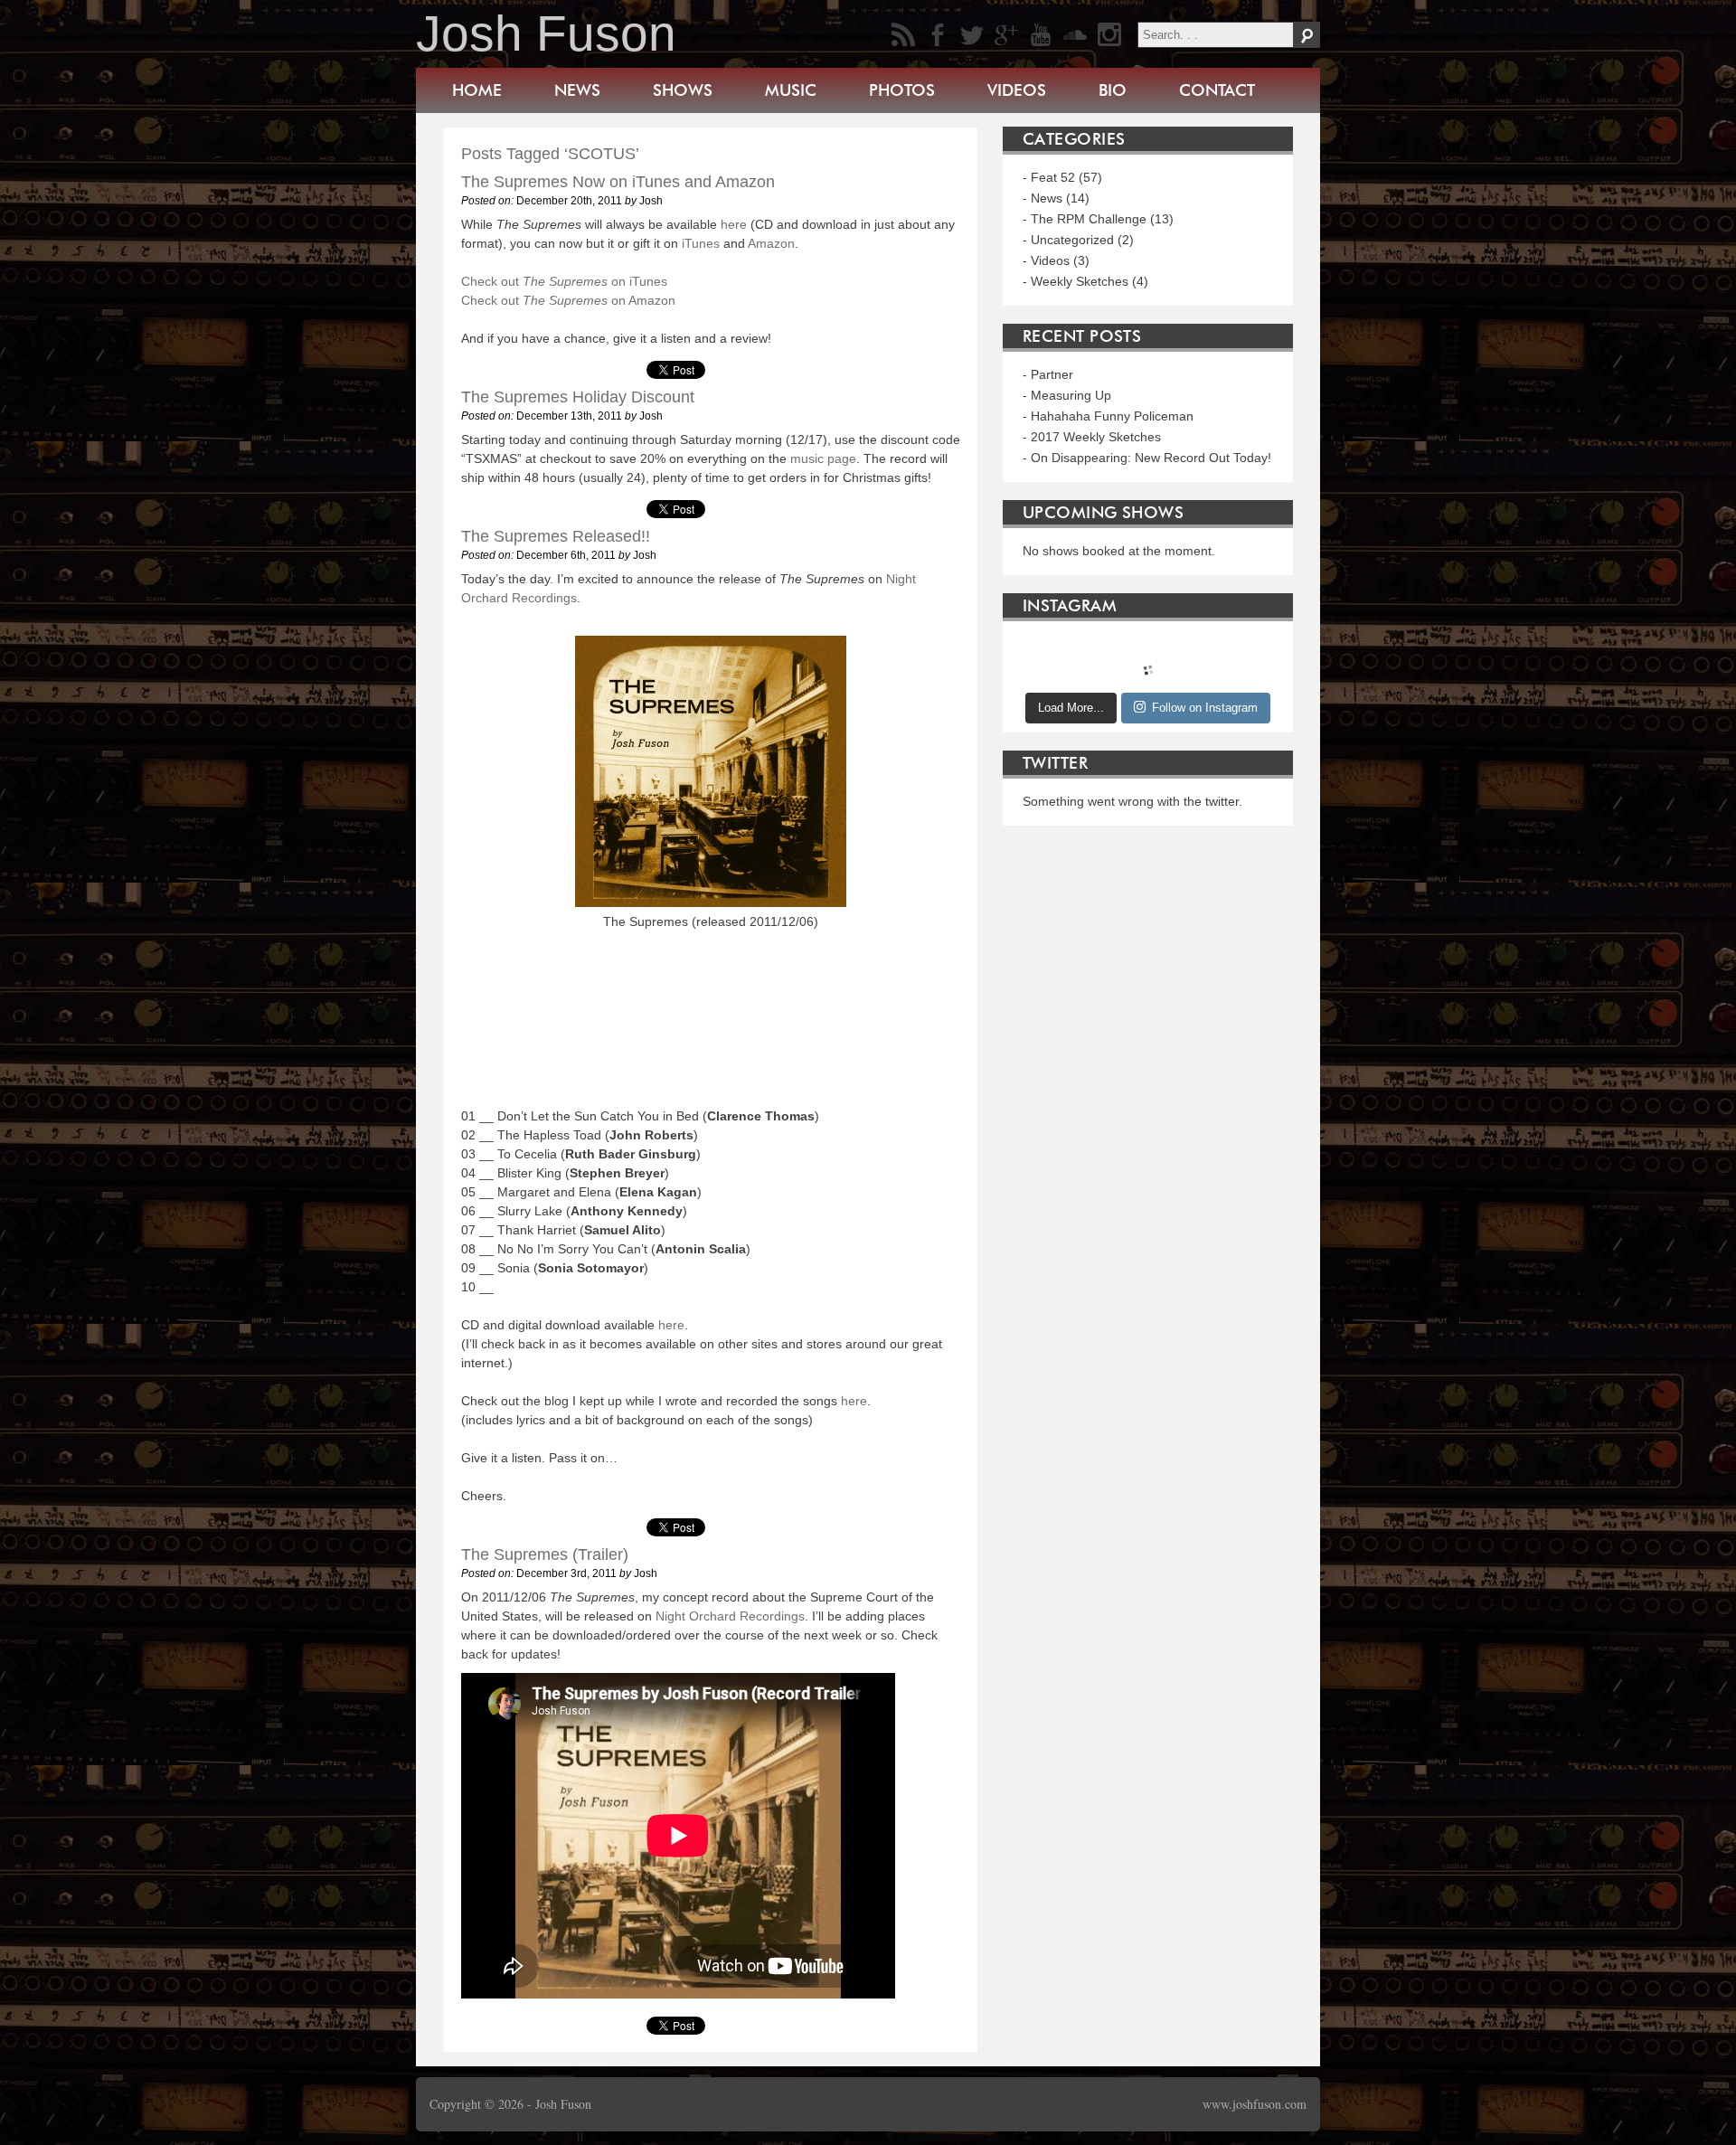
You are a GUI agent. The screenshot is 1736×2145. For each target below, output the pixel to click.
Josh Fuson (546, 33)
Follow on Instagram (1205, 708)
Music (791, 90)
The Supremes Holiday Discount (578, 397)
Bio (1113, 90)
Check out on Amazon (568, 300)
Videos (1017, 90)
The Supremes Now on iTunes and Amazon (618, 182)
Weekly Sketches (1080, 281)
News (577, 90)
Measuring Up (1071, 395)
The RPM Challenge (1089, 219)
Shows (683, 90)
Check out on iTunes (564, 281)
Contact (1217, 90)
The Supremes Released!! (556, 536)
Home (477, 90)
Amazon (771, 243)
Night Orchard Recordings (730, 1616)
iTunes (701, 243)
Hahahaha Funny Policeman (1112, 416)
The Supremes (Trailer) (545, 1554)
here (734, 224)
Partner (1052, 374)
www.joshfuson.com (1255, 2104)
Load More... (1071, 708)
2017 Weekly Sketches (1096, 437)
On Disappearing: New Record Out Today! (1151, 458)
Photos (902, 90)
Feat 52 (1053, 177)
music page (823, 458)
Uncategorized (1072, 240)
